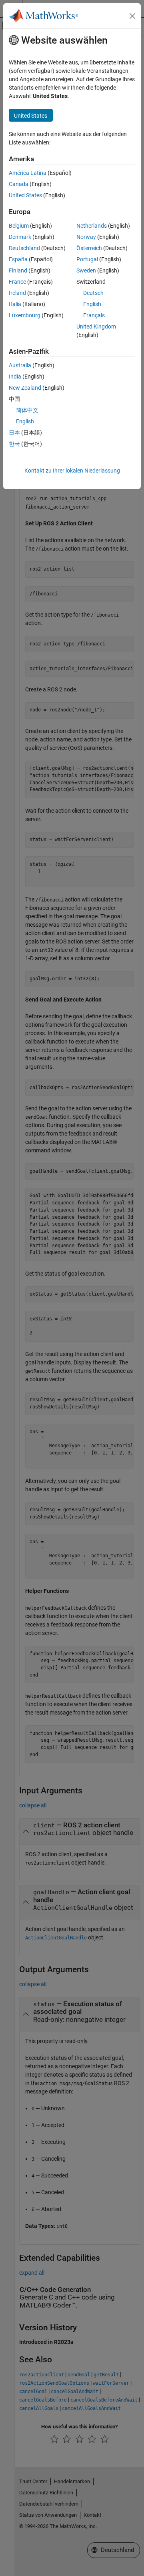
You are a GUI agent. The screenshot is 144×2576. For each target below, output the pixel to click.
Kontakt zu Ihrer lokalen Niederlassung (72, 471)
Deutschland (24, 248)
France (17, 282)
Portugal (87, 259)
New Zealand (25, 388)
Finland (18, 270)
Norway (86, 237)
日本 (14, 433)
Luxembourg (25, 315)
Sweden (86, 270)
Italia (15, 304)
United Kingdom (96, 327)
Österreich (89, 248)
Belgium (19, 226)
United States (25, 195)
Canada (19, 184)
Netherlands (92, 226)
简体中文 (27, 410)
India (15, 377)
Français (94, 315)
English (92, 304)
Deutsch (93, 293)
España (18, 259)
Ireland (17, 293)
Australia (20, 365)
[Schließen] (132, 16)
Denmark (20, 237)
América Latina (28, 173)
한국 (14, 444)
